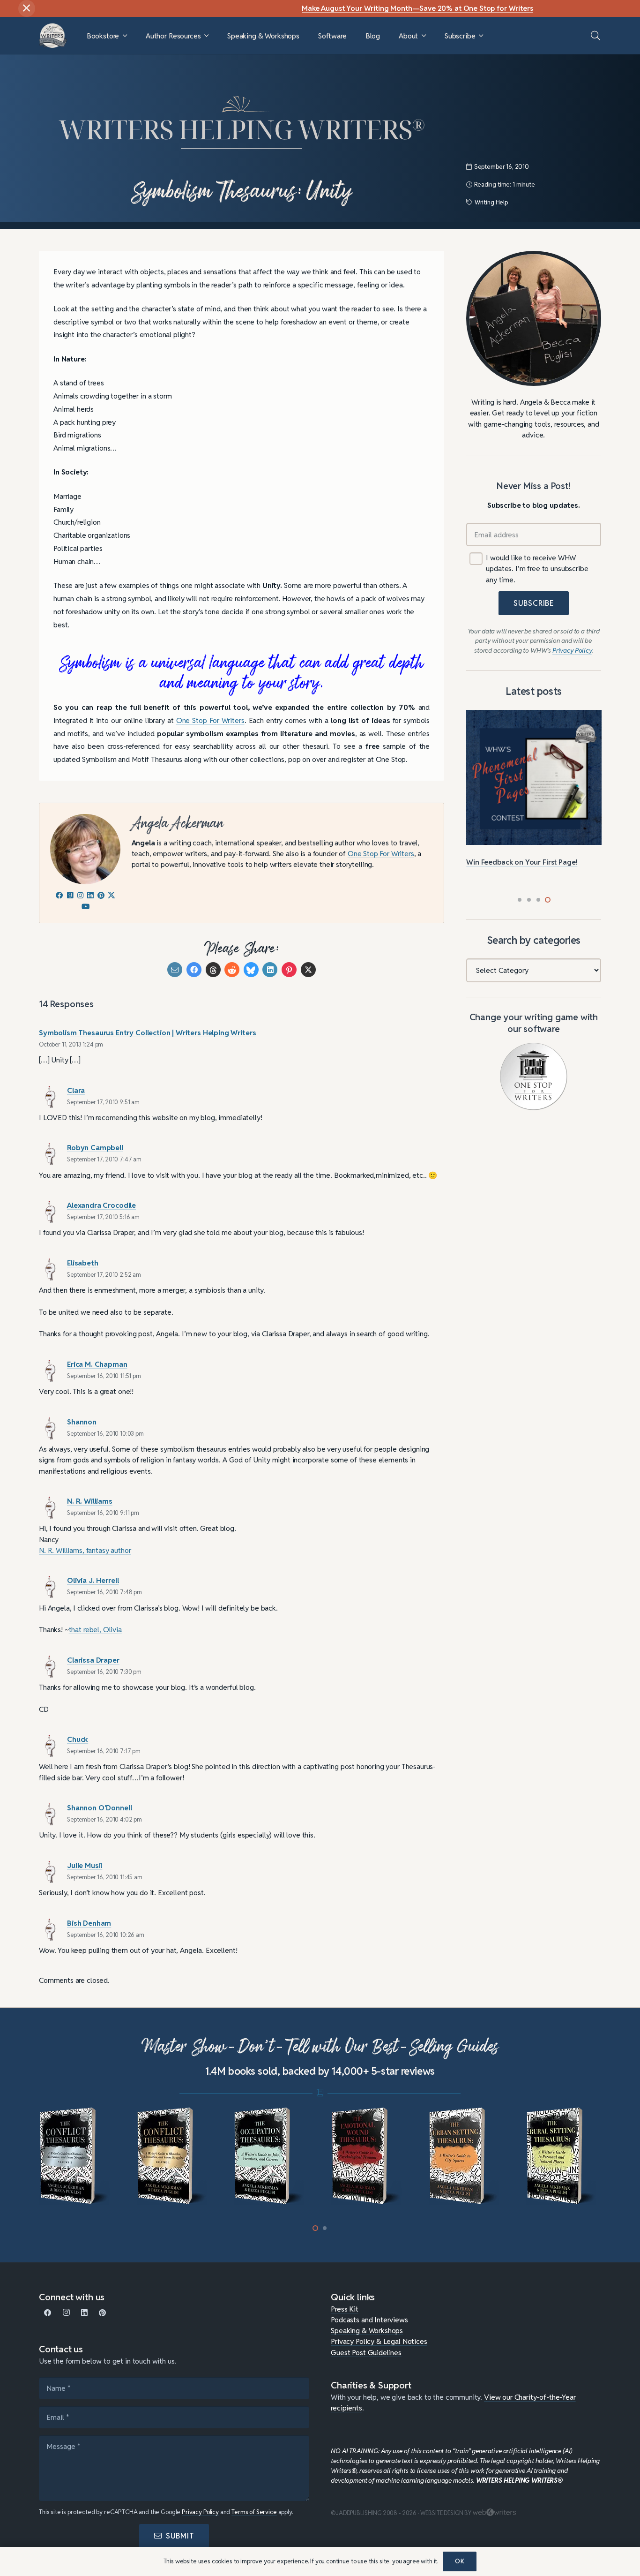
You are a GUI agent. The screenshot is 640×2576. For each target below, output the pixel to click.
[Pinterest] (102, 2313)
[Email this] (175, 970)
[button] (125, 36)
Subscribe (534, 603)
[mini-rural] (466, 2156)
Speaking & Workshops (367, 2330)
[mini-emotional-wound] (272, 2156)
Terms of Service (254, 2512)
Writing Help (491, 202)
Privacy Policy (200, 2512)
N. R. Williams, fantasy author (85, 1550)
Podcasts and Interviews (369, 2320)
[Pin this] (289, 970)
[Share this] (194, 970)
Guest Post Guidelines (366, 2352)
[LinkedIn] (85, 2313)
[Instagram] (66, 2313)
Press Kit (345, 2309)
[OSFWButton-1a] (534, 1077)
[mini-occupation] (174, 2156)
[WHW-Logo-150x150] (53, 36)
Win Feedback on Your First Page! (522, 862)
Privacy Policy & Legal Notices (379, 2341)
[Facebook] (48, 2313)
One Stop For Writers (210, 720)
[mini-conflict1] (77, 2156)
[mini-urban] (369, 2156)
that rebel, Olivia (95, 1629)
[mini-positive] (563, 2156)
